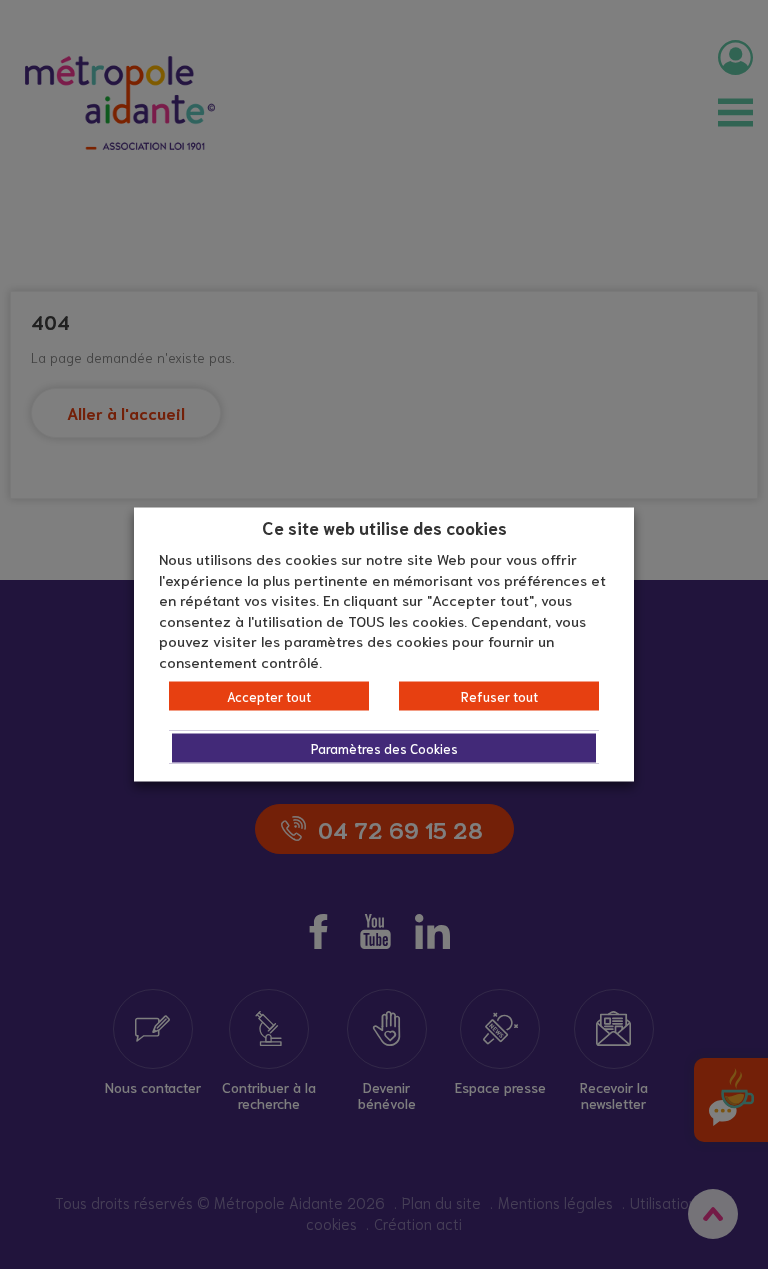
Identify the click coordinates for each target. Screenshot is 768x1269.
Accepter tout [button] (269, 696)
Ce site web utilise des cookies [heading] (384, 526)
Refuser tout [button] (499, 696)
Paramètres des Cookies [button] (384, 748)
